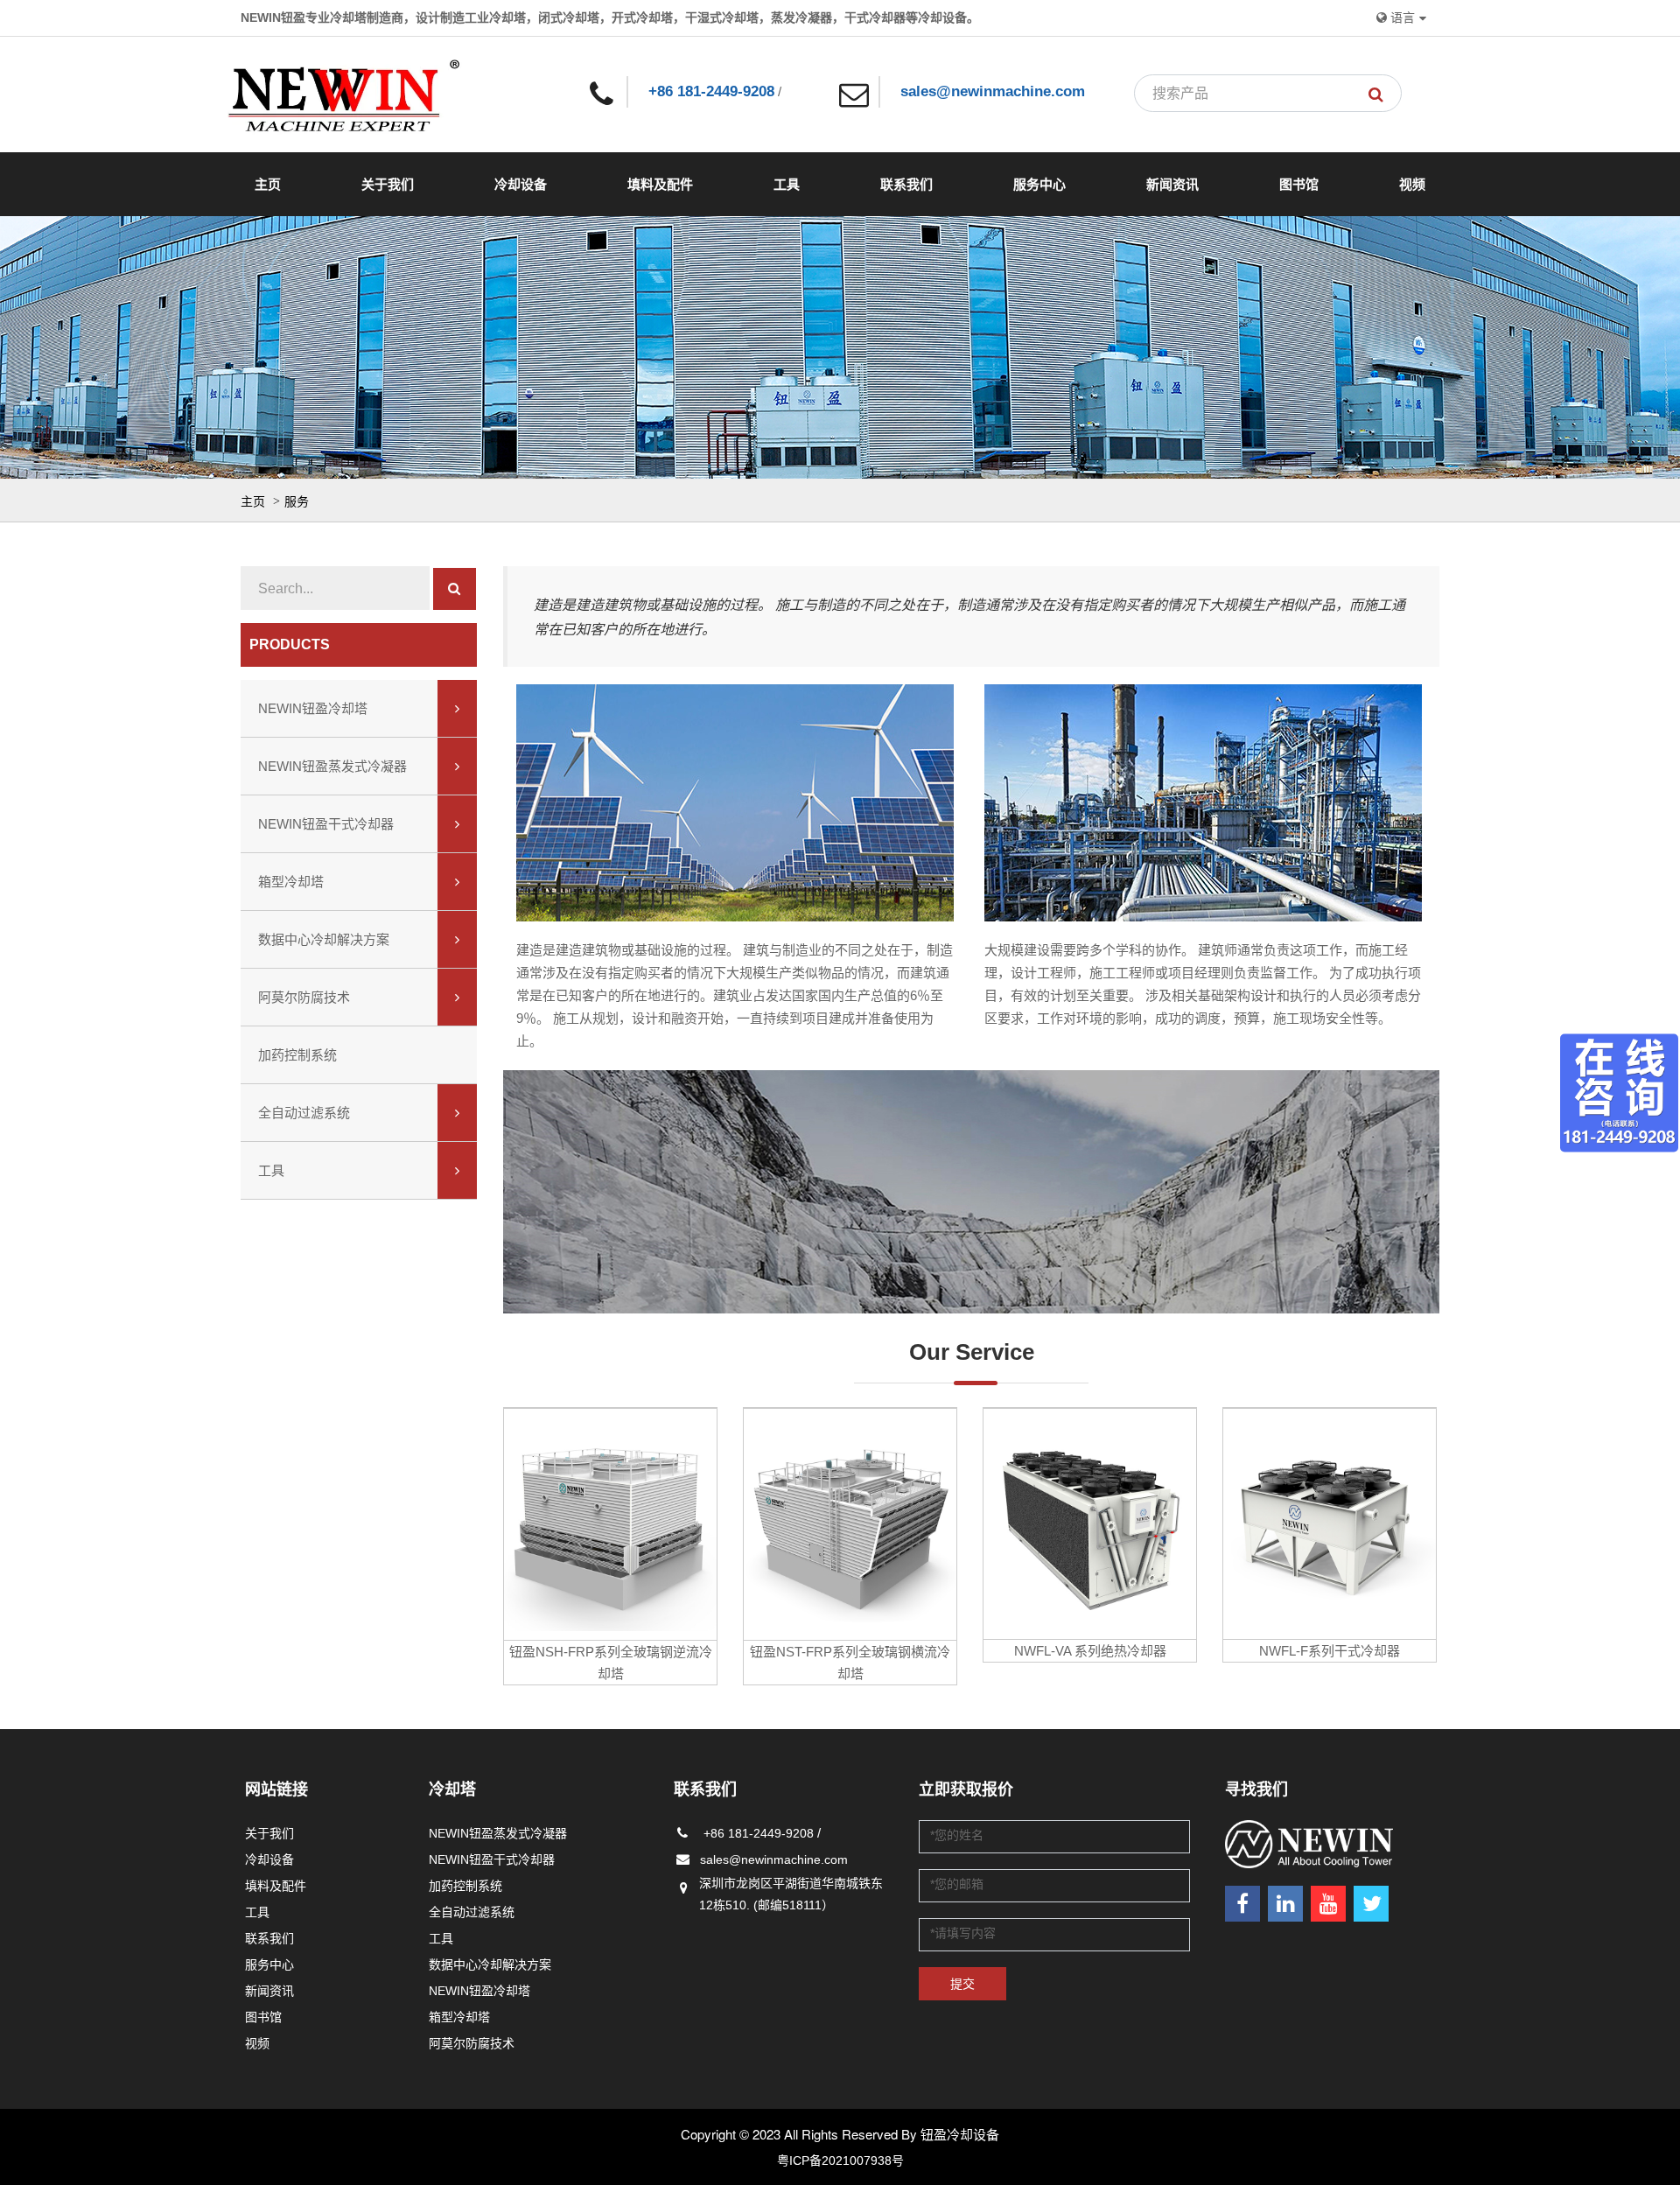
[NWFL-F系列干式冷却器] (1330, 1523)
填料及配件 (660, 184)
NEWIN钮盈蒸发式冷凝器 (332, 766)
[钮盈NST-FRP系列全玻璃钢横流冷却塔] (850, 1524)
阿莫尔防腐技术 (304, 997)
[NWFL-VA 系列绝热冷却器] (1090, 1523)
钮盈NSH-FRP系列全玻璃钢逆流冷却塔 (611, 1663)
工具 (787, 184)
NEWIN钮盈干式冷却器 (326, 824)
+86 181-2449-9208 (711, 91)
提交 (962, 1984)
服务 (297, 501)
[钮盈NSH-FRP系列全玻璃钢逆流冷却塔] (610, 1524)
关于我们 (388, 184)
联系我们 (906, 184)
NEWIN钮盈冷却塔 (313, 708)
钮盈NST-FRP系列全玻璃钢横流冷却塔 (850, 1663)
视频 (1412, 184)
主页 (268, 184)
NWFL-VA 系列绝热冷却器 (1090, 1651)
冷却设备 (521, 184)
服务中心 (1039, 184)
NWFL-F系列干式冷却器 (1330, 1651)
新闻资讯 (1172, 184)
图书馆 (1299, 184)
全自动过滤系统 (304, 1113)
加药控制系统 (297, 1055)
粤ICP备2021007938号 (840, 2160)
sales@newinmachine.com (993, 91)
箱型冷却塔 (291, 882)
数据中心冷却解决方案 (324, 939)
